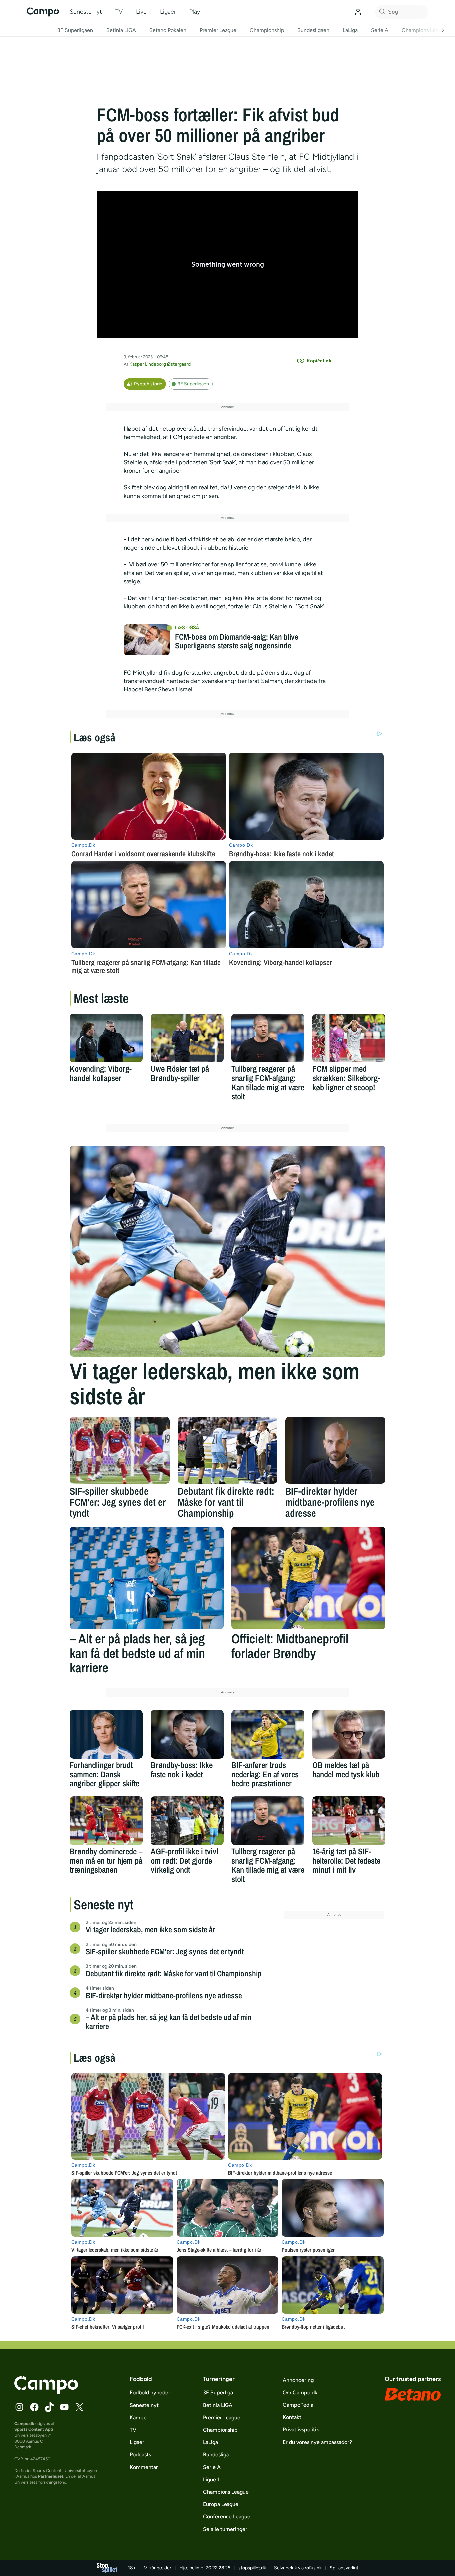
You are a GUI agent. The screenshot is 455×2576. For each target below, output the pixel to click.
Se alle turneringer (225, 2529)
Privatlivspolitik (301, 2429)
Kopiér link (319, 361)
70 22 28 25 (218, 2568)
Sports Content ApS (34, 2429)
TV (119, 12)
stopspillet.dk (252, 2568)
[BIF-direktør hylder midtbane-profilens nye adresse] (335, 1450)
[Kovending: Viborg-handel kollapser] (106, 1038)
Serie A (380, 30)
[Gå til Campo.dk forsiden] (46, 2392)
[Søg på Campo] (381, 12)
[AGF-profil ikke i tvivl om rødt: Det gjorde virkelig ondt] (187, 1821)
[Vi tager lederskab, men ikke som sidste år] (227, 1251)
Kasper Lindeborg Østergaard (160, 364)
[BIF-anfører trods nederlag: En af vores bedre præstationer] (268, 1734)
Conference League (227, 2516)
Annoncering (298, 2380)
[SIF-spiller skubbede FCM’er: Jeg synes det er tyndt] (120, 1450)
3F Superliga (218, 2392)
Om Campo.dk (300, 2392)
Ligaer (168, 12)
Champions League (425, 30)
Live (141, 12)
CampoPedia (298, 2405)
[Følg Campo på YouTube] (64, 2407)
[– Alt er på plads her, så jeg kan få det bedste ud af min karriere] (147, 1578)
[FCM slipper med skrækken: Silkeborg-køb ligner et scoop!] (349, 1038)
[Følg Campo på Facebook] (34, 2407)
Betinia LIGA (121, 30)
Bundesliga (216, 2454)
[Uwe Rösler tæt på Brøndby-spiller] (187, 1038)
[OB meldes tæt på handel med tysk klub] (349, 1734)
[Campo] (43, 12)
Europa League (221, 2504)
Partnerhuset (51, 2476)
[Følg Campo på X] (79, 2407)
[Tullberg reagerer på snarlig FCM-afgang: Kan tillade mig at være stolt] (268, 1038)
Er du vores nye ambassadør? (317, 2442)
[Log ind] (358, 12)
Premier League (218, 30)
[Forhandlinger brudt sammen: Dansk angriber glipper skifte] (106, 1734)
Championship (267, 30)
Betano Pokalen (168, 30)
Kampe (138, 2417)
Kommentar (144, 2467)
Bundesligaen (313, 30)
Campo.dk (24, 2423)
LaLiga (350, 30)
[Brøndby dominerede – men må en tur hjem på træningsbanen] (106, 1821)
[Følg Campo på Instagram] (19, 2407)
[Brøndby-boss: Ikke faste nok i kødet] (187, 1734)
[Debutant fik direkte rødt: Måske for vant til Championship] (227, 1450)
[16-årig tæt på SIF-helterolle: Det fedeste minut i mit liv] (349, 1821)
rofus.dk (313, 2568)
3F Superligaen (75, 30)
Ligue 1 (211, 2479)
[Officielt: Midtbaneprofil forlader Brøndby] (308, 1578)
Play (195, 12)
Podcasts (140, 2454)
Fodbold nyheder (150, 2392)
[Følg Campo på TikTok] (49, 2407)
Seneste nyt (86, 12)
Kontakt (292, 2417)
